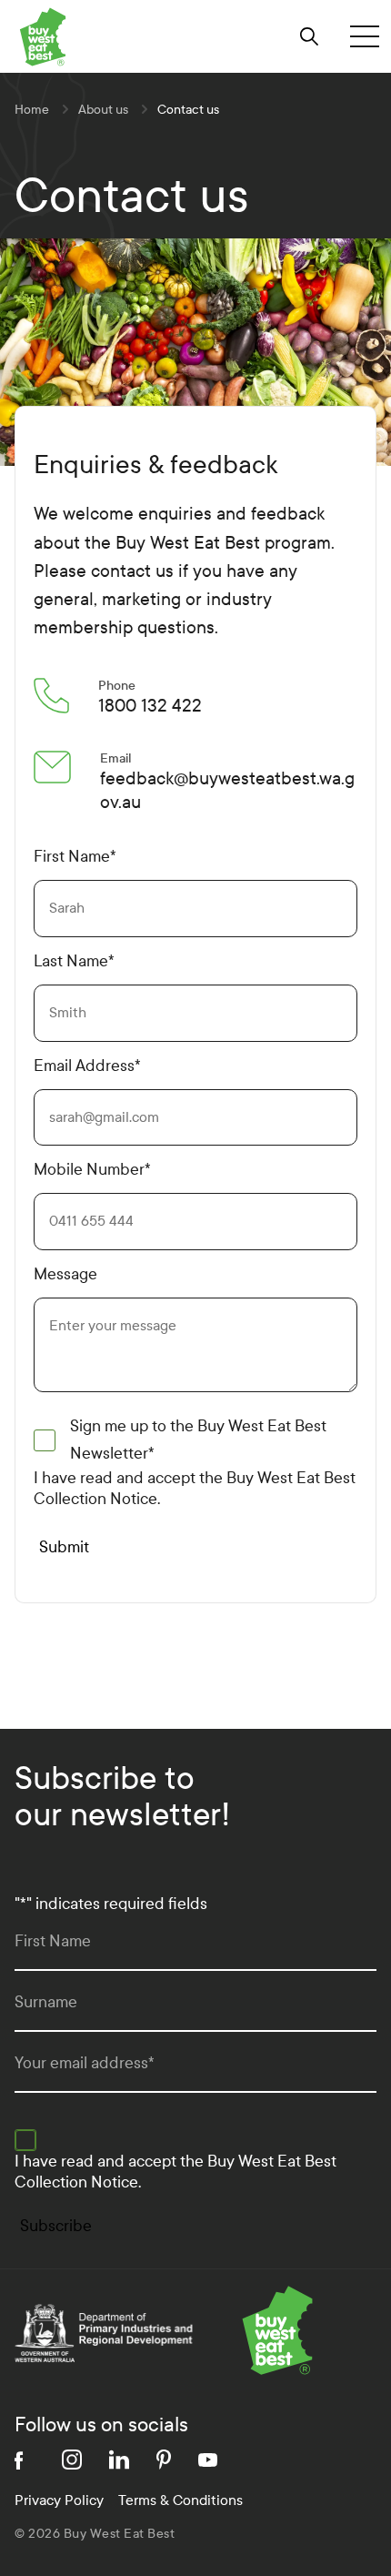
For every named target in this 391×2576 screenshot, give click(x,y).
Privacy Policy (59, 2500)
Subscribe (56, 2226)
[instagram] (72, 2460)
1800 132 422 (150, 706)
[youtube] (208, 2460)
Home (32, 110)
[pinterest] (164, 2460)
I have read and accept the (195, 1489)
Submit (64, 1547)
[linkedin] (119, 2460)
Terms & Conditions (180, 2500)
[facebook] (25, 2460)
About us (103, 110)
